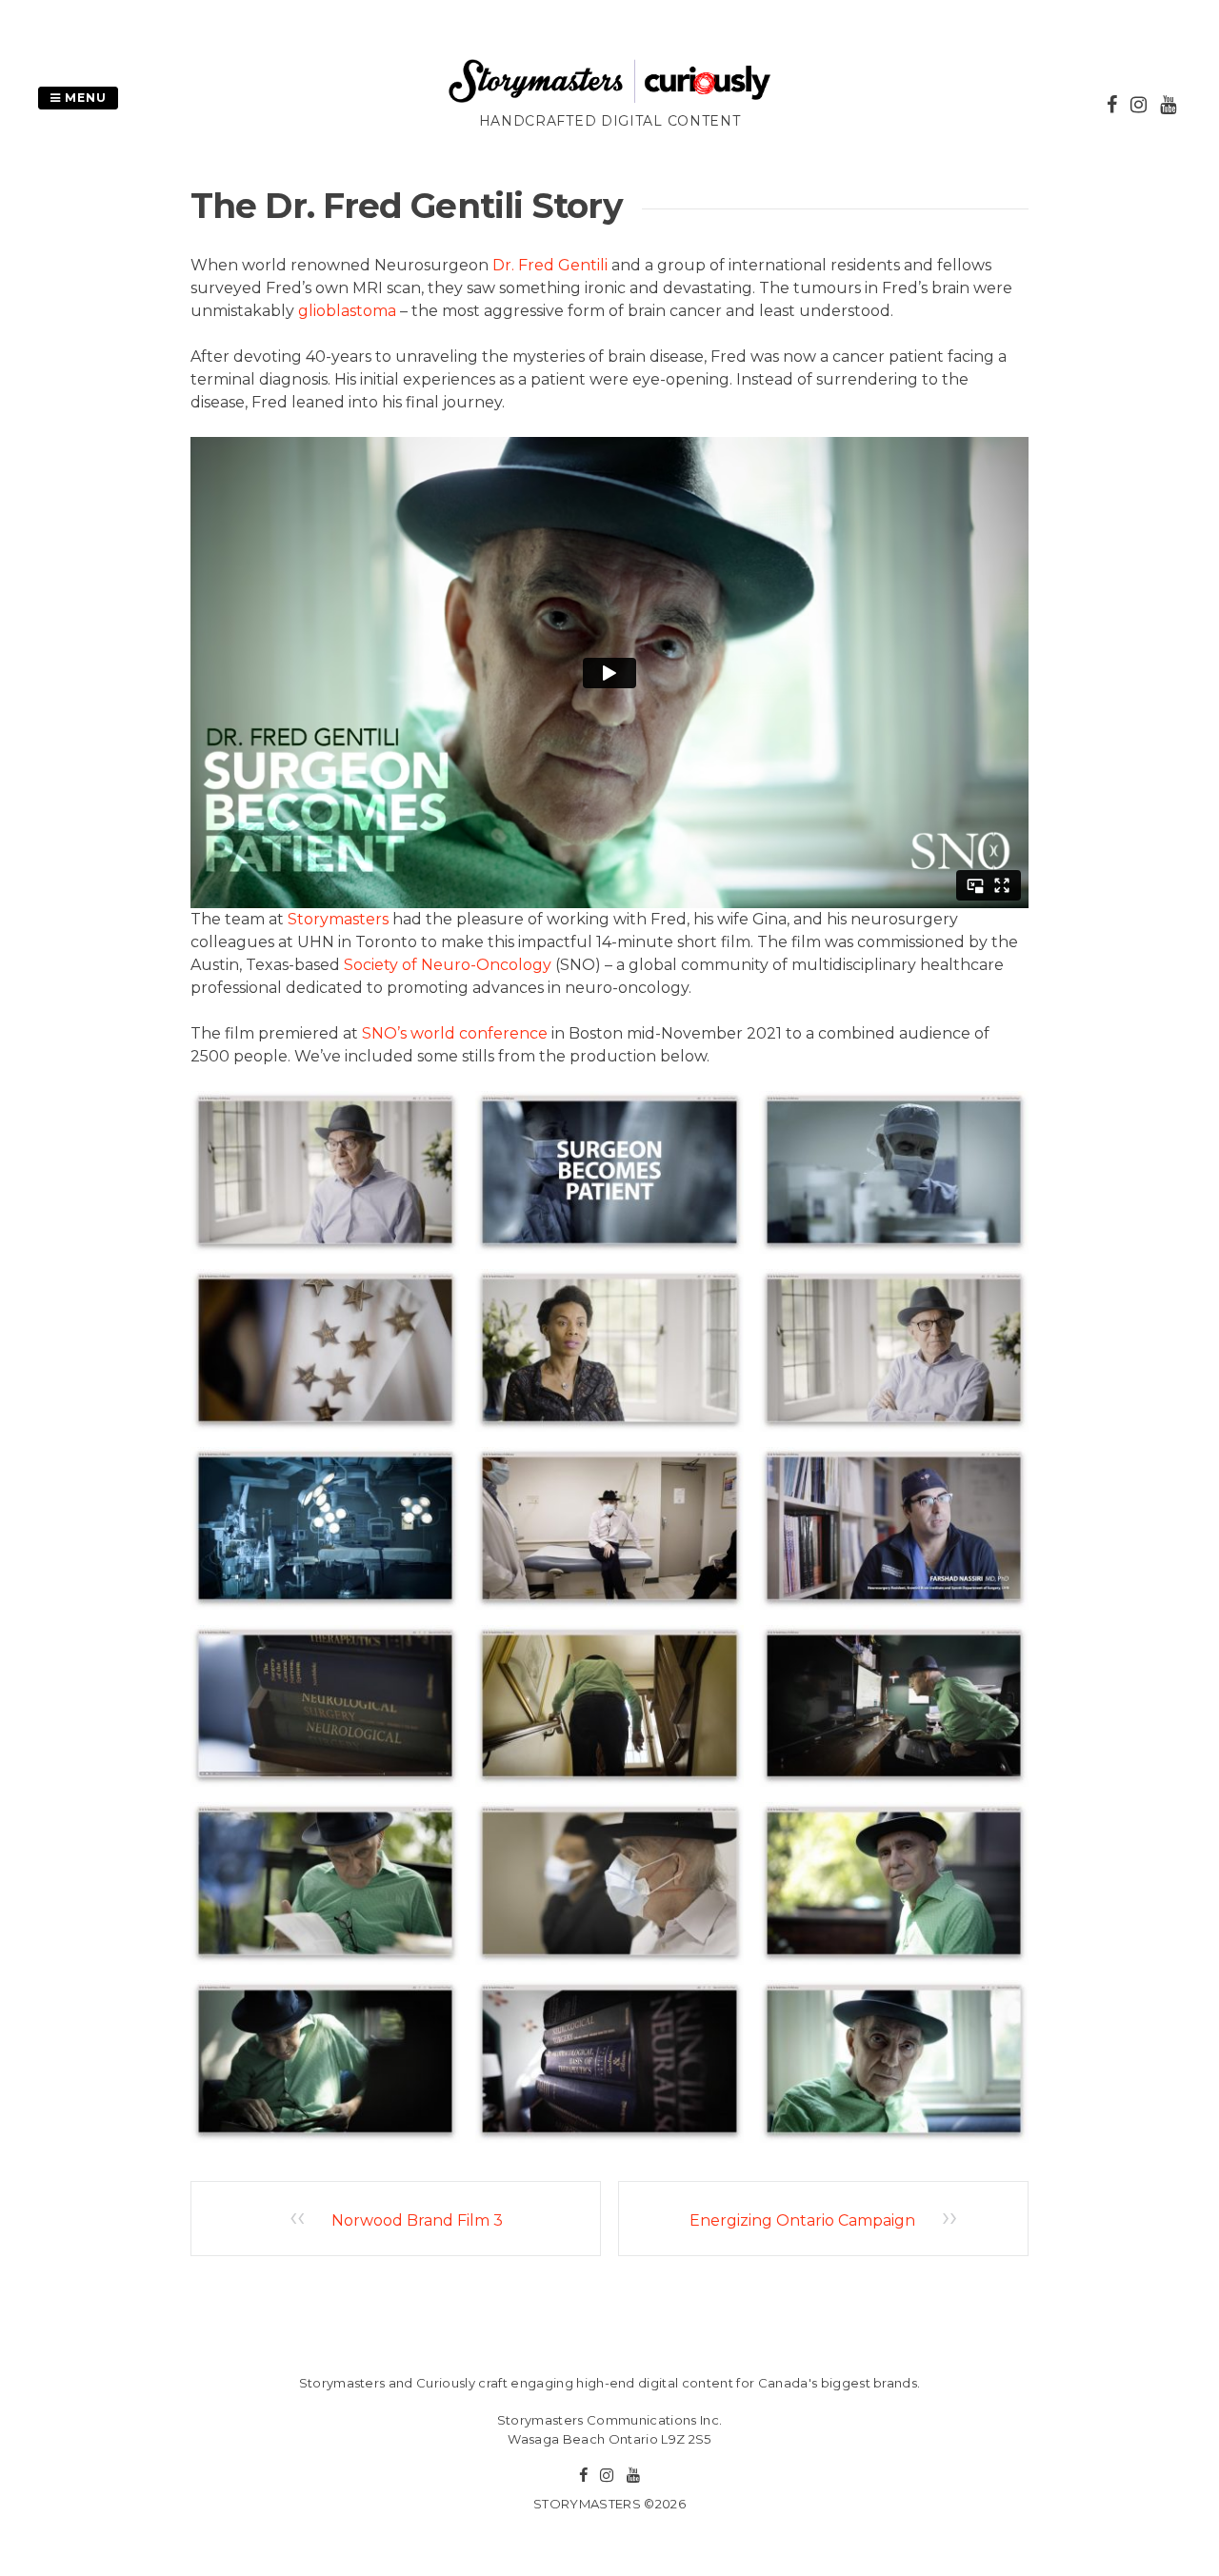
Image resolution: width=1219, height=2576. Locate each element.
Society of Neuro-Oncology (448, 965)
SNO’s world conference (455, 1033)
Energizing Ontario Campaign (802, 2220)
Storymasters (338, 919)
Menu (84, 98)
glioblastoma (347, 311)
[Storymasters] (609, 99)
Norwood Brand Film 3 (417, 2220)
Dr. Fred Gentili (550, 265)
